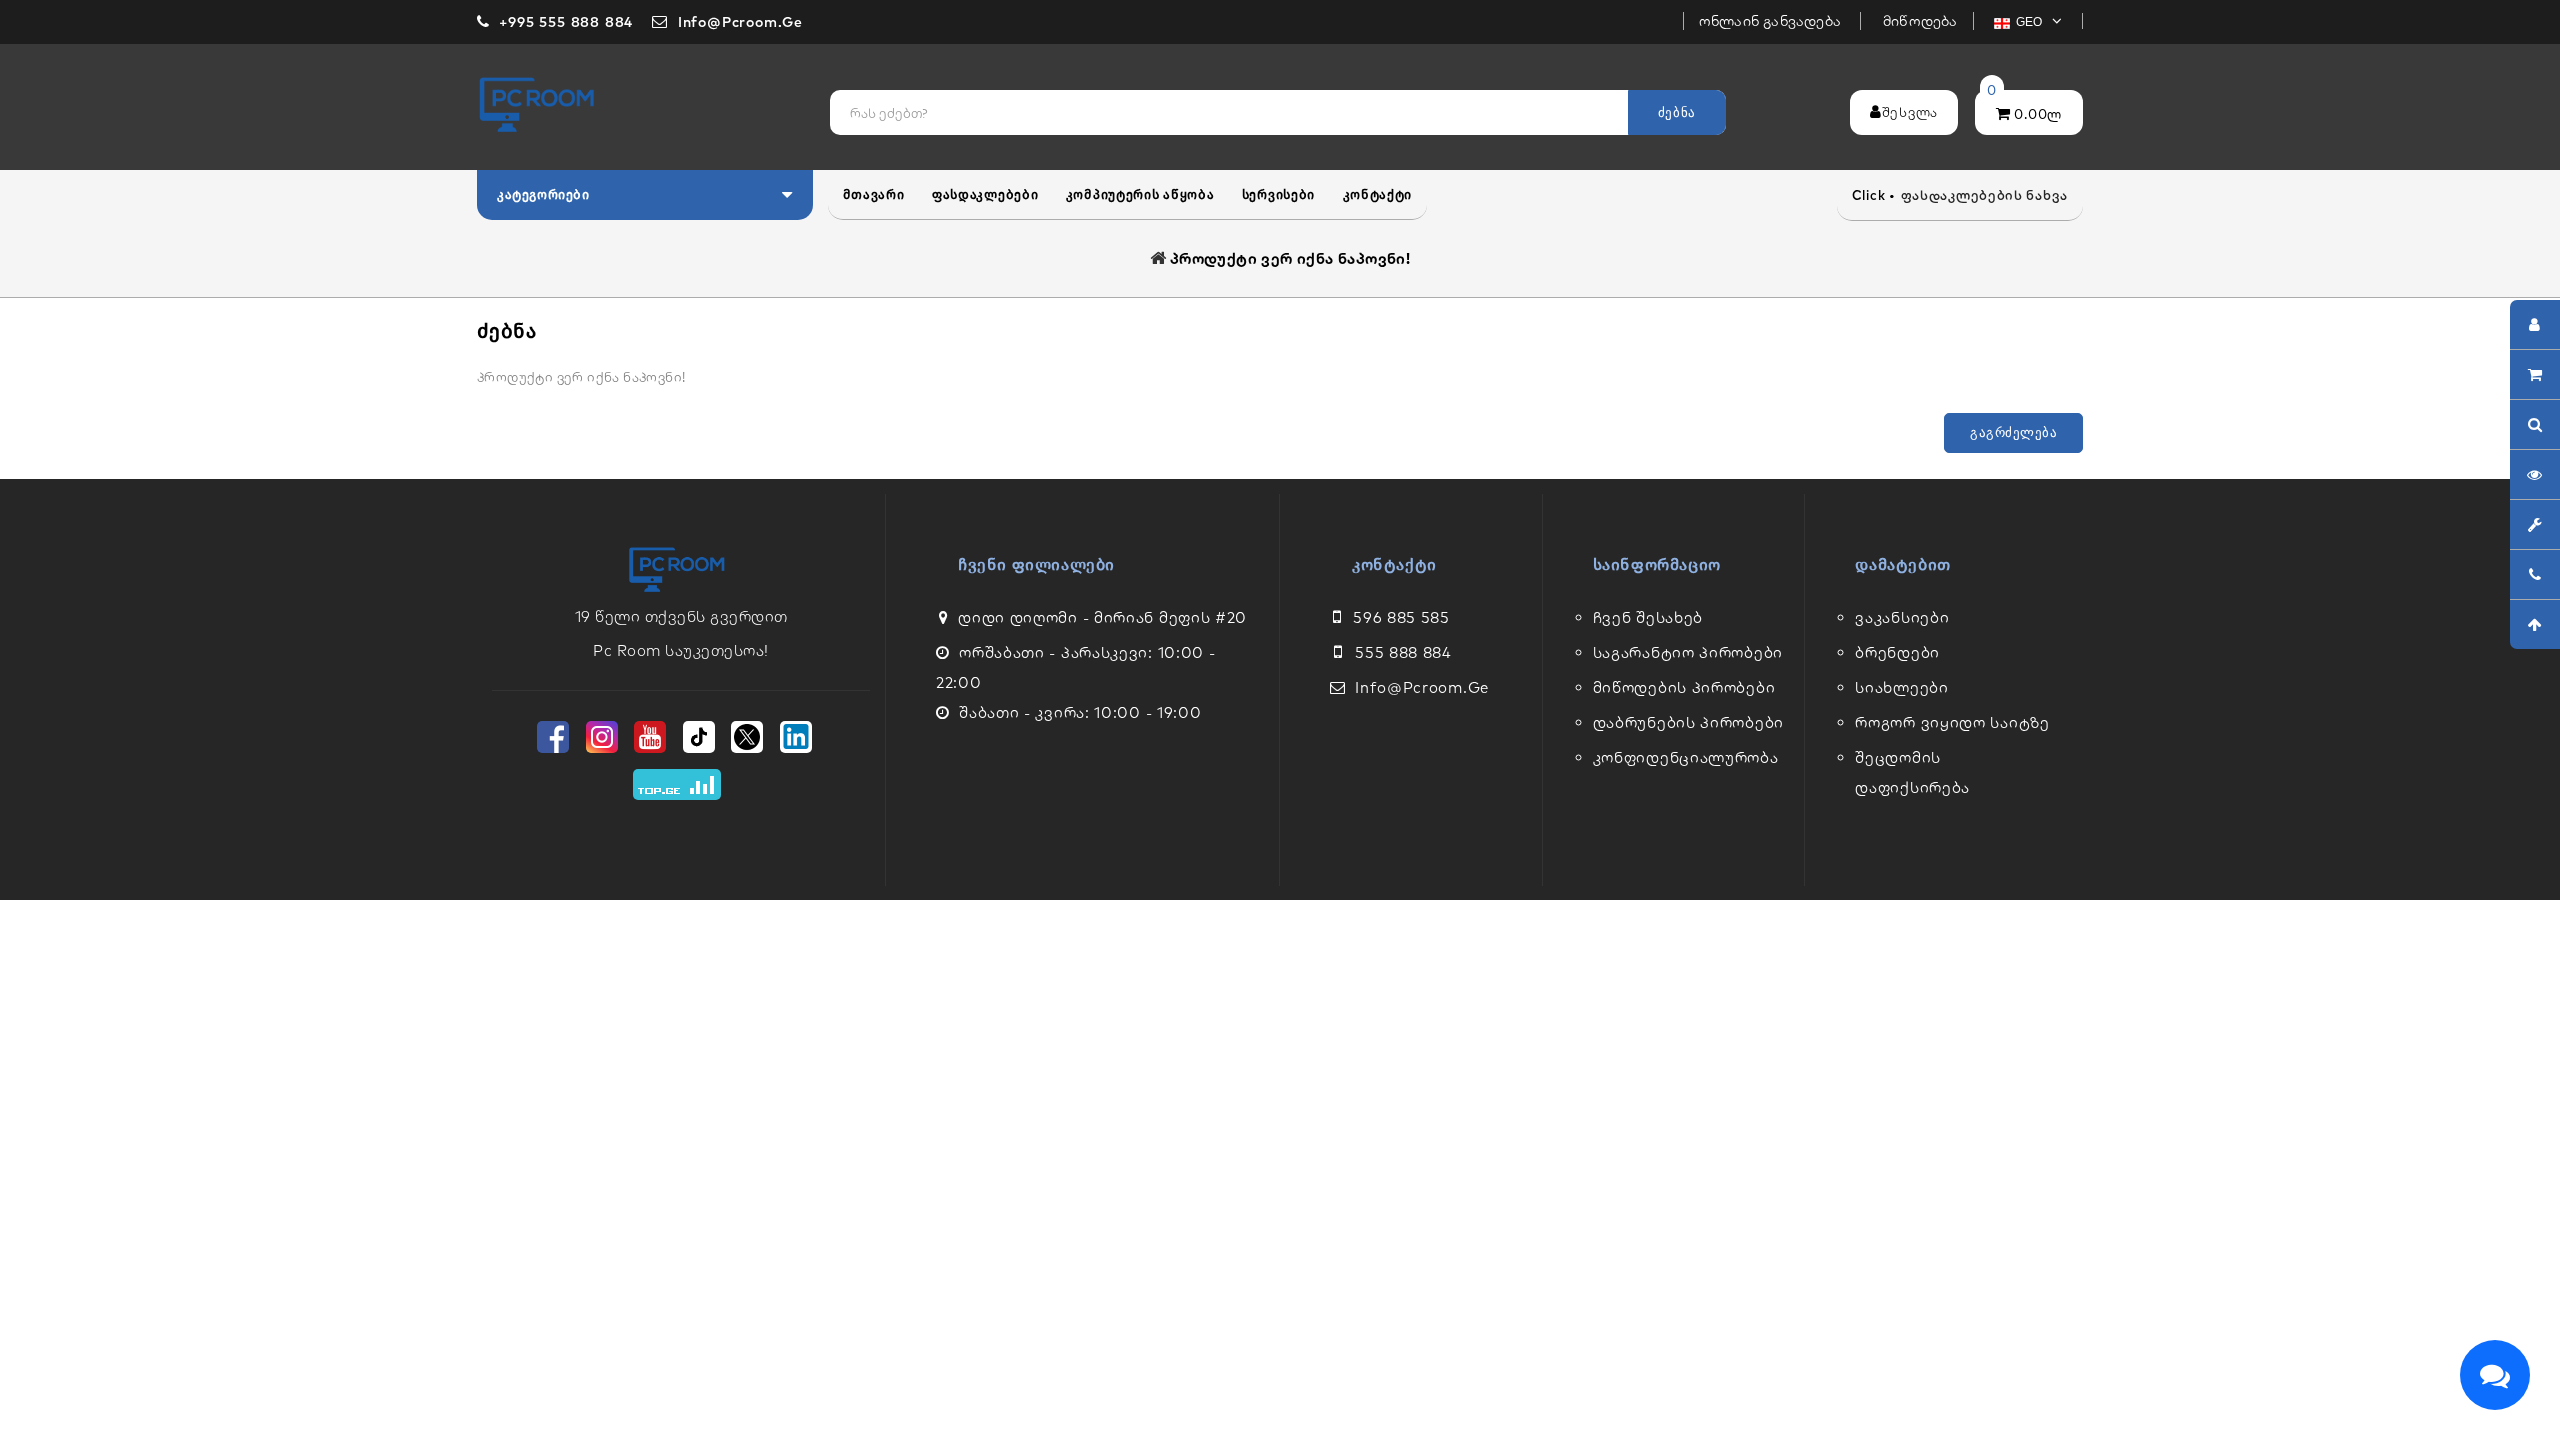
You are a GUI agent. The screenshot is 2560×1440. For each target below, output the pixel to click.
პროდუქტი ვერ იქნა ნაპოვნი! (1290, 258)
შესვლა (1910, 112)
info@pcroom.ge (1422, 687)
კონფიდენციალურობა (1686, 757)
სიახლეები (1901, 687)
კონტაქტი (1378, 194)
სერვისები (1278, 194)
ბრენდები (1897, 652)
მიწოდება (1920, 21)
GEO (2031, 22)
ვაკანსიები (1902, 617)
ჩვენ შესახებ (1648, 617)
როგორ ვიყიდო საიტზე (1952, 722)
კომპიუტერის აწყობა (1140, 194)
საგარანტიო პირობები (1688, 652)
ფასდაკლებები (985, 194)
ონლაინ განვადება (1772, 21)
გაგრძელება (2013, 432)
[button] (645, 195)
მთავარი (874, 194)
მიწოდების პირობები (1684, 687)
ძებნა (1677, 112)
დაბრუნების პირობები (1688, 722)
